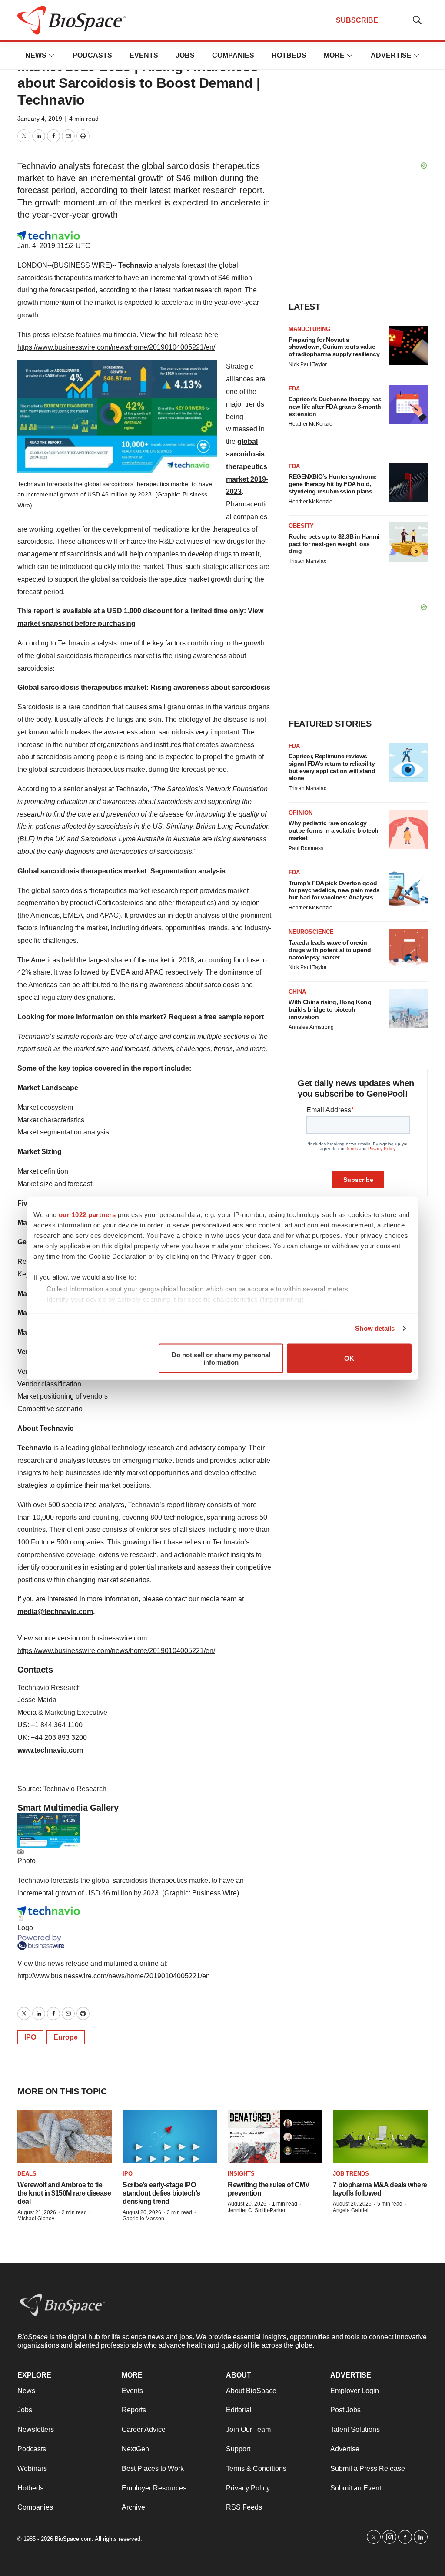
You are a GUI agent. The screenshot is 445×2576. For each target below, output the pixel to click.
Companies (233, 55)
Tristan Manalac (307, 561)
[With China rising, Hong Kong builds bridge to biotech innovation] (408, 1008)
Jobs (185, 55)
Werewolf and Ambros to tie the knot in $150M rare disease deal (64, 2193)
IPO (30, 2037)
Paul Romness (306, 848)
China (297, 992)
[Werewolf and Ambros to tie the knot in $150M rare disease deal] (65, 2137)
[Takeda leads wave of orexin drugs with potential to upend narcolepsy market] (408, 948)
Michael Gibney (36, 2219)
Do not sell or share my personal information (221, 1358)
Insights (241, 2174)
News (36, 55)
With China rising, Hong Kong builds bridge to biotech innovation (330, 1009)
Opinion (301, 813)
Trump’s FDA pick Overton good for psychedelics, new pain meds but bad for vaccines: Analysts (334, 890)
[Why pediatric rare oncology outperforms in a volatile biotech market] (408, 829)
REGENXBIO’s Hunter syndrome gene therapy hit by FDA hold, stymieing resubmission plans (333, 484)
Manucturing (309, 329)
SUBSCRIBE (357, 20)
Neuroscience (311, 932)
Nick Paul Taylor (308, 364)
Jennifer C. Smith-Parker (257, 2210)
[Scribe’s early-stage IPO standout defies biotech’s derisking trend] (170, 2137)
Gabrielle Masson (143, 2219)
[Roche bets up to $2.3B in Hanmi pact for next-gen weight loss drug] (408, 542)
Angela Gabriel (351, 2210)
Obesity (301, 526)
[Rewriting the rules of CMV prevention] (275, 2137)
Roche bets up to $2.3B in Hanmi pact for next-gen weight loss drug (334, 544)
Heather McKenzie (311, 424)
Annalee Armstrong (311, 1027)
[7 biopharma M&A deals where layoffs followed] (380, 2137)
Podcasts (92, 55)
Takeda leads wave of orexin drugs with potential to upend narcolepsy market (330, 950)
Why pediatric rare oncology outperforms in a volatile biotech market (334, 830)
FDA (294, 389)
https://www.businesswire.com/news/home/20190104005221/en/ (116, 347)
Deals (27, 2174)
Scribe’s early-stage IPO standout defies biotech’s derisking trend (161, 2193)
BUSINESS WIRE (82, 265)
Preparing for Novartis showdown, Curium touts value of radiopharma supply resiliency (334, 347)
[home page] (62, 2305)
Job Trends (351, 2174)
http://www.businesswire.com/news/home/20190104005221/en (114, 1976)
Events (144, 55)
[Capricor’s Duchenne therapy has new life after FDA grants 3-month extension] (408, 405)
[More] (52, 56)
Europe (66, 2037)
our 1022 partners (87, 1214)
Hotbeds (289, 55)
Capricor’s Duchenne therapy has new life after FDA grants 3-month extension (335, 407)
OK (349, 1358)
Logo (25, 1928)
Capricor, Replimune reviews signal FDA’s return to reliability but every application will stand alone (332, 767)
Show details (375, 1328)
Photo (27, 1861)
